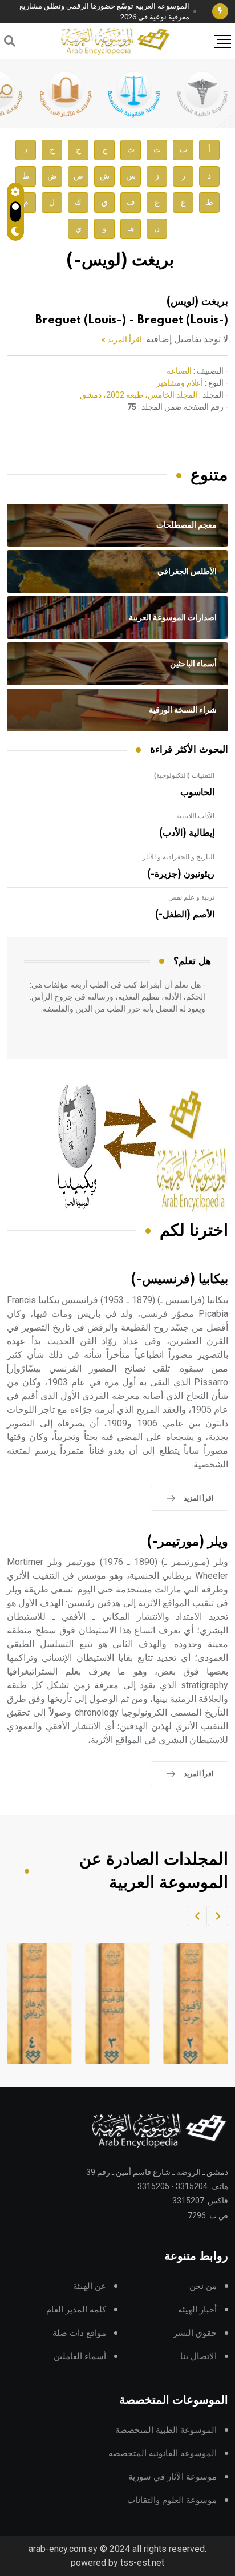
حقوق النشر (195, 2333)
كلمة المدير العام (76, 2310)
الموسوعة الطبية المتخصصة (166, 2430)
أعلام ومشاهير (180, 383)
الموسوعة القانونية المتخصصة (163, 2454)
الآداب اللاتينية (195, 816)
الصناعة (179, 371)
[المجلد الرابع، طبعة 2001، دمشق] (113, 2004)
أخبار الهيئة (197, 2310)
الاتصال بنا (198, 2357)
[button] (218, 1916)
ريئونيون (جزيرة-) (181, 874)
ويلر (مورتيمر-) (188, 1542)
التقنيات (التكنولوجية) (184, 775)
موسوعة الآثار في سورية (173, 2477)
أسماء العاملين (80, 2357)
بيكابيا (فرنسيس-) (180, 1279)
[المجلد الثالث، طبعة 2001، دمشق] (191, 2004)
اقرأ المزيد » (122, 339)
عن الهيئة (90, 2286)
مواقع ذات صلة (79, 2333)
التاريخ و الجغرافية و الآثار (179, 857)
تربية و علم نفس (191, 897)
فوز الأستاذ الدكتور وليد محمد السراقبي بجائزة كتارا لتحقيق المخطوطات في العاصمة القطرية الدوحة (99, 12)
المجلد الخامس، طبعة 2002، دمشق (139, 395)
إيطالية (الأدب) (187, 833)
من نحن (203, 2286)
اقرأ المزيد (198, 1498)
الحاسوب (197, 792)
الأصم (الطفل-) (185, 915)
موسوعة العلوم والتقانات (172, 2500)
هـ (131, 229)
